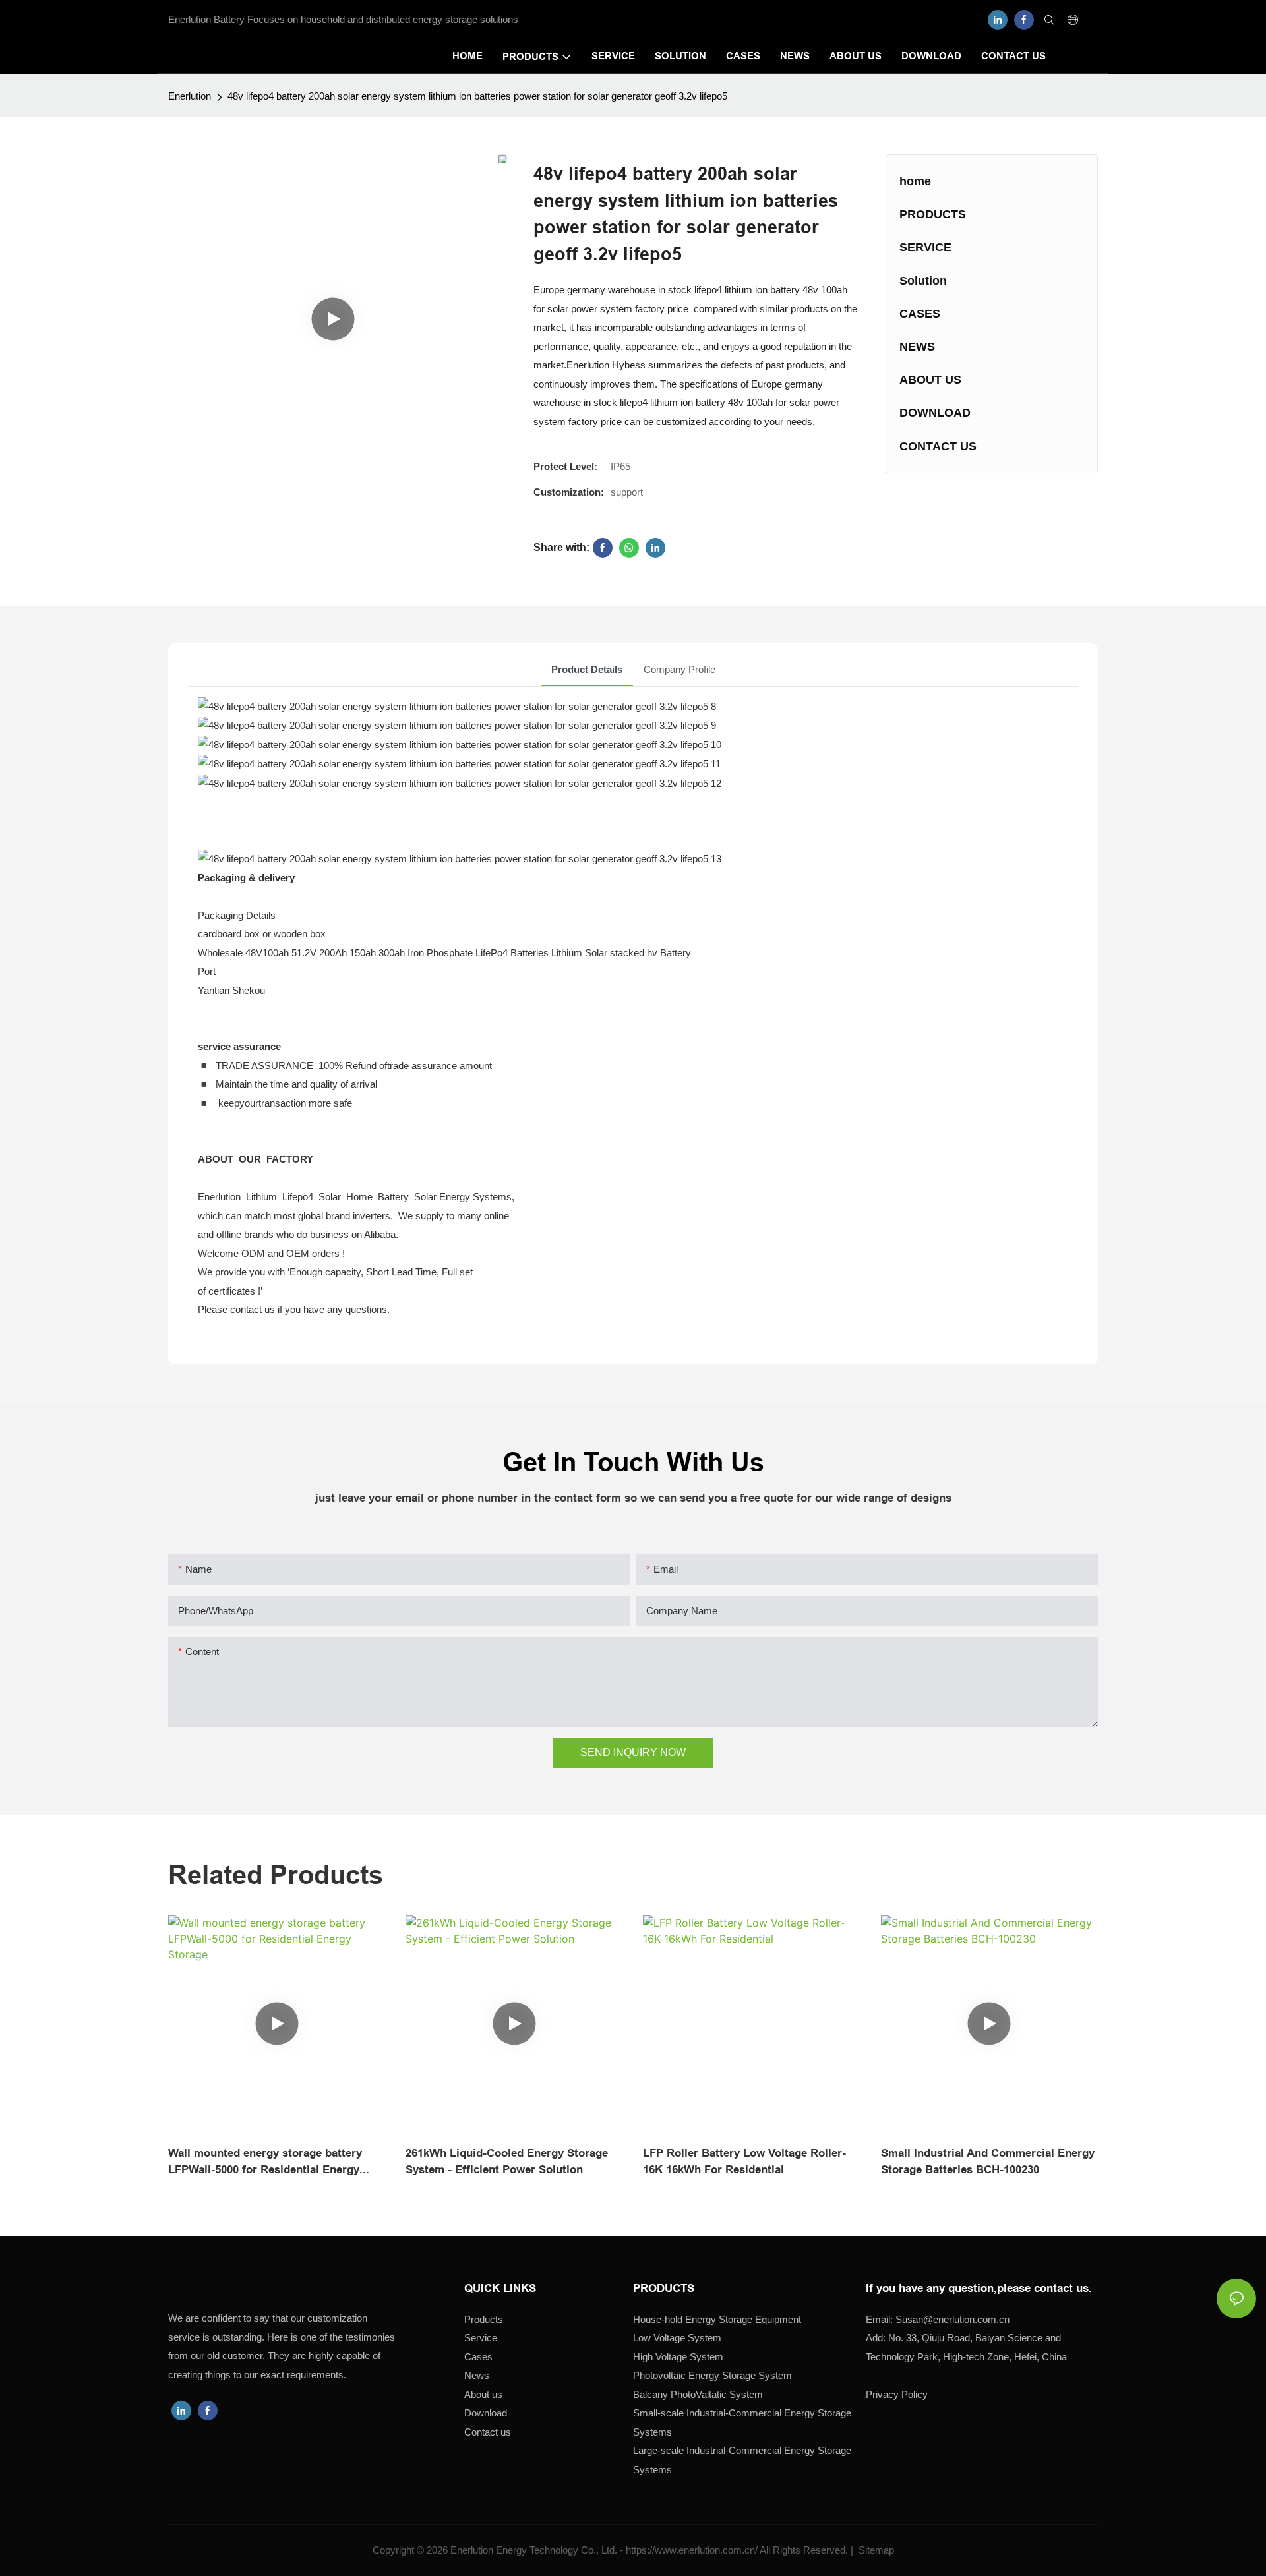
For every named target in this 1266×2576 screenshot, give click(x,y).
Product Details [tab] (587, 669)
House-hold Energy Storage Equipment (717, 2319)
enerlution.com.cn (952, 2319)
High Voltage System (678, 2357)
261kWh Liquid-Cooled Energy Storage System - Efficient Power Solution (507, 2162)
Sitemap (875, 2550)
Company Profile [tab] (679, 669)
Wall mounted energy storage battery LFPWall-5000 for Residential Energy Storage (265, 2163)
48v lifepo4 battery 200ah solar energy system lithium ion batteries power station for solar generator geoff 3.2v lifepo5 (477, 96)
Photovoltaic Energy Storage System (712, 2375)
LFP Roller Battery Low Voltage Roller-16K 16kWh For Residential (744, 2162)
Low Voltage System (677, 2338)
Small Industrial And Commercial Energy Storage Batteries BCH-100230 (988, 2162)
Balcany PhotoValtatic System (698, 2394)
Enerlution (190, 96)
